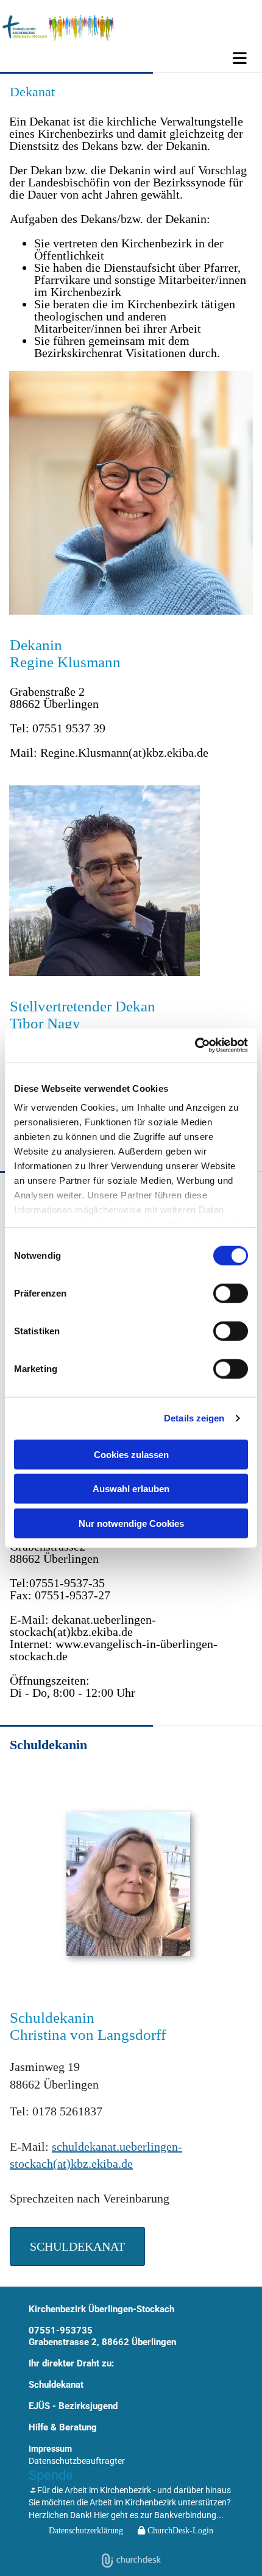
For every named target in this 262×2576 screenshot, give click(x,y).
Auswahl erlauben (131, 1489)
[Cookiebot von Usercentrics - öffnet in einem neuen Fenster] (195, 1046)
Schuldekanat (56, 2385)
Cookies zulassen (131, 1454)
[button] (131, 58)
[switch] (231, 1293)
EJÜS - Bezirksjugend (73, 2406)
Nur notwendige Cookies (131, 1523)
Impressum (50, 2449)
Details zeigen (194, 1418)
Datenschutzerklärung (86, 2531)
